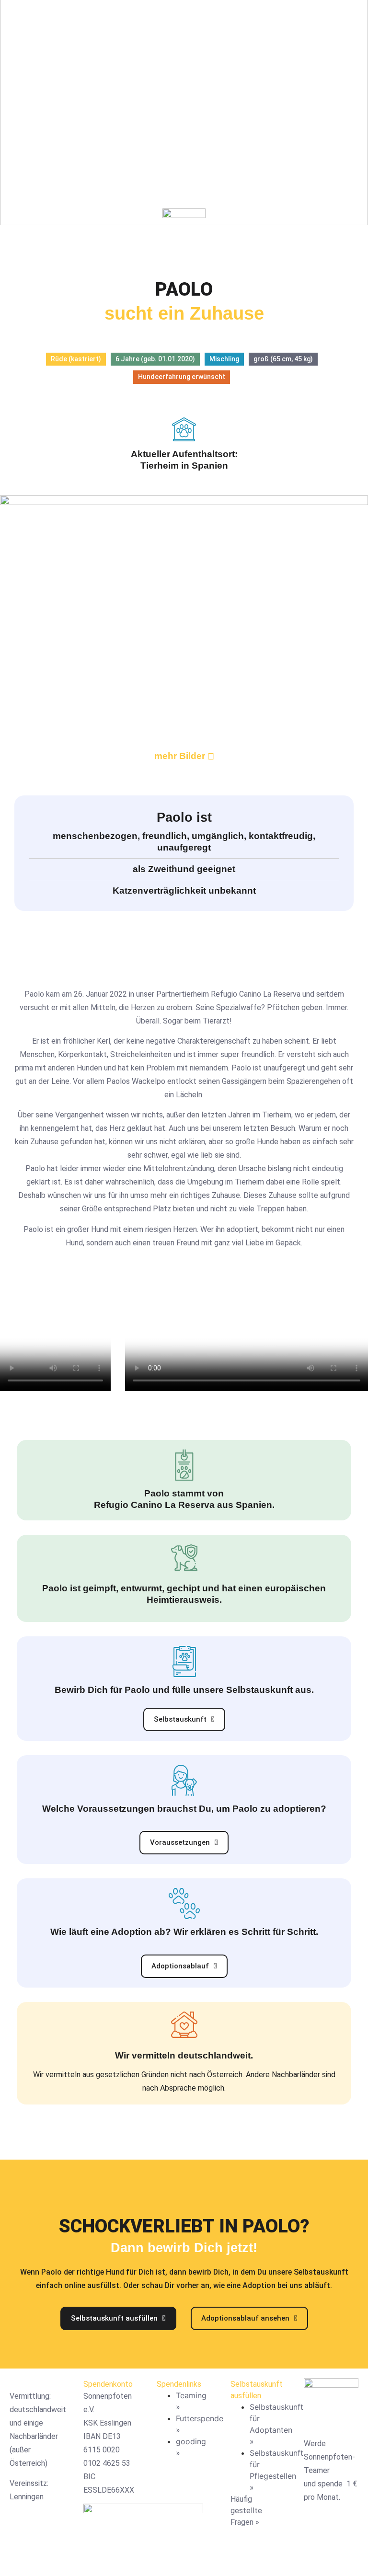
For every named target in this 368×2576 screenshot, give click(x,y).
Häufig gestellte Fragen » (246, 2511)
